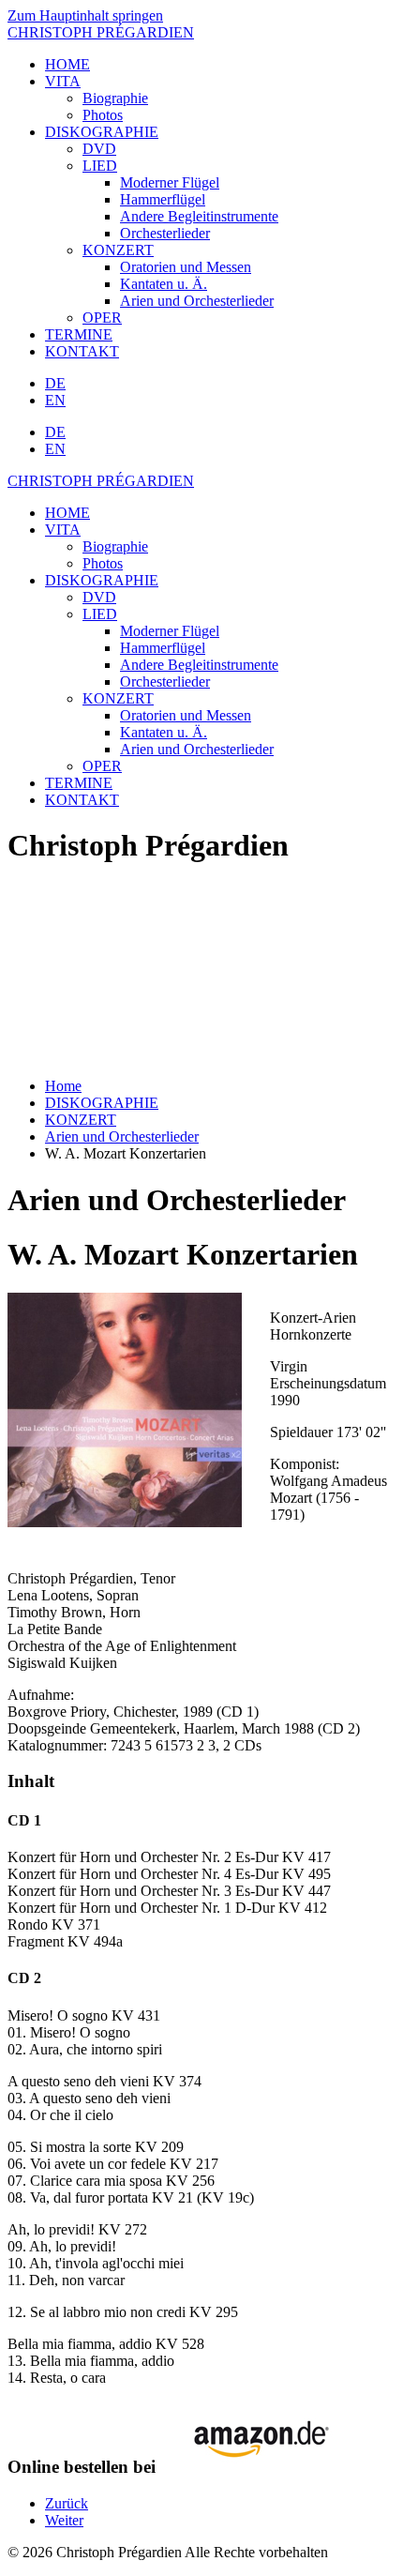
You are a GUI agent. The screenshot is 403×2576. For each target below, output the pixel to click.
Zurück (67, 2503)
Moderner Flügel (170, 182)
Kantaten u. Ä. (164, 284)
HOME (67, 64)
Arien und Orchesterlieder (197, 301)
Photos (103, 115)
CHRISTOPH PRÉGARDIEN (101, 32)
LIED (100, 166)
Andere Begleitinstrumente (199, 216)
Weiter (64, 2520)
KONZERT (118, 250)
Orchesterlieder (165, 233)
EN (55, 400)
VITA (63, 81)
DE (55, 383)
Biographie (115, 98)
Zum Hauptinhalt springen (85, 15)
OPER (102, 318)
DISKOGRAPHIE (102, 132)
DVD (99, 149)
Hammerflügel (163, 199)
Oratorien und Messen (186, 267)
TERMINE (79, 334)
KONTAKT (82, 351)
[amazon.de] (254, 2467)
